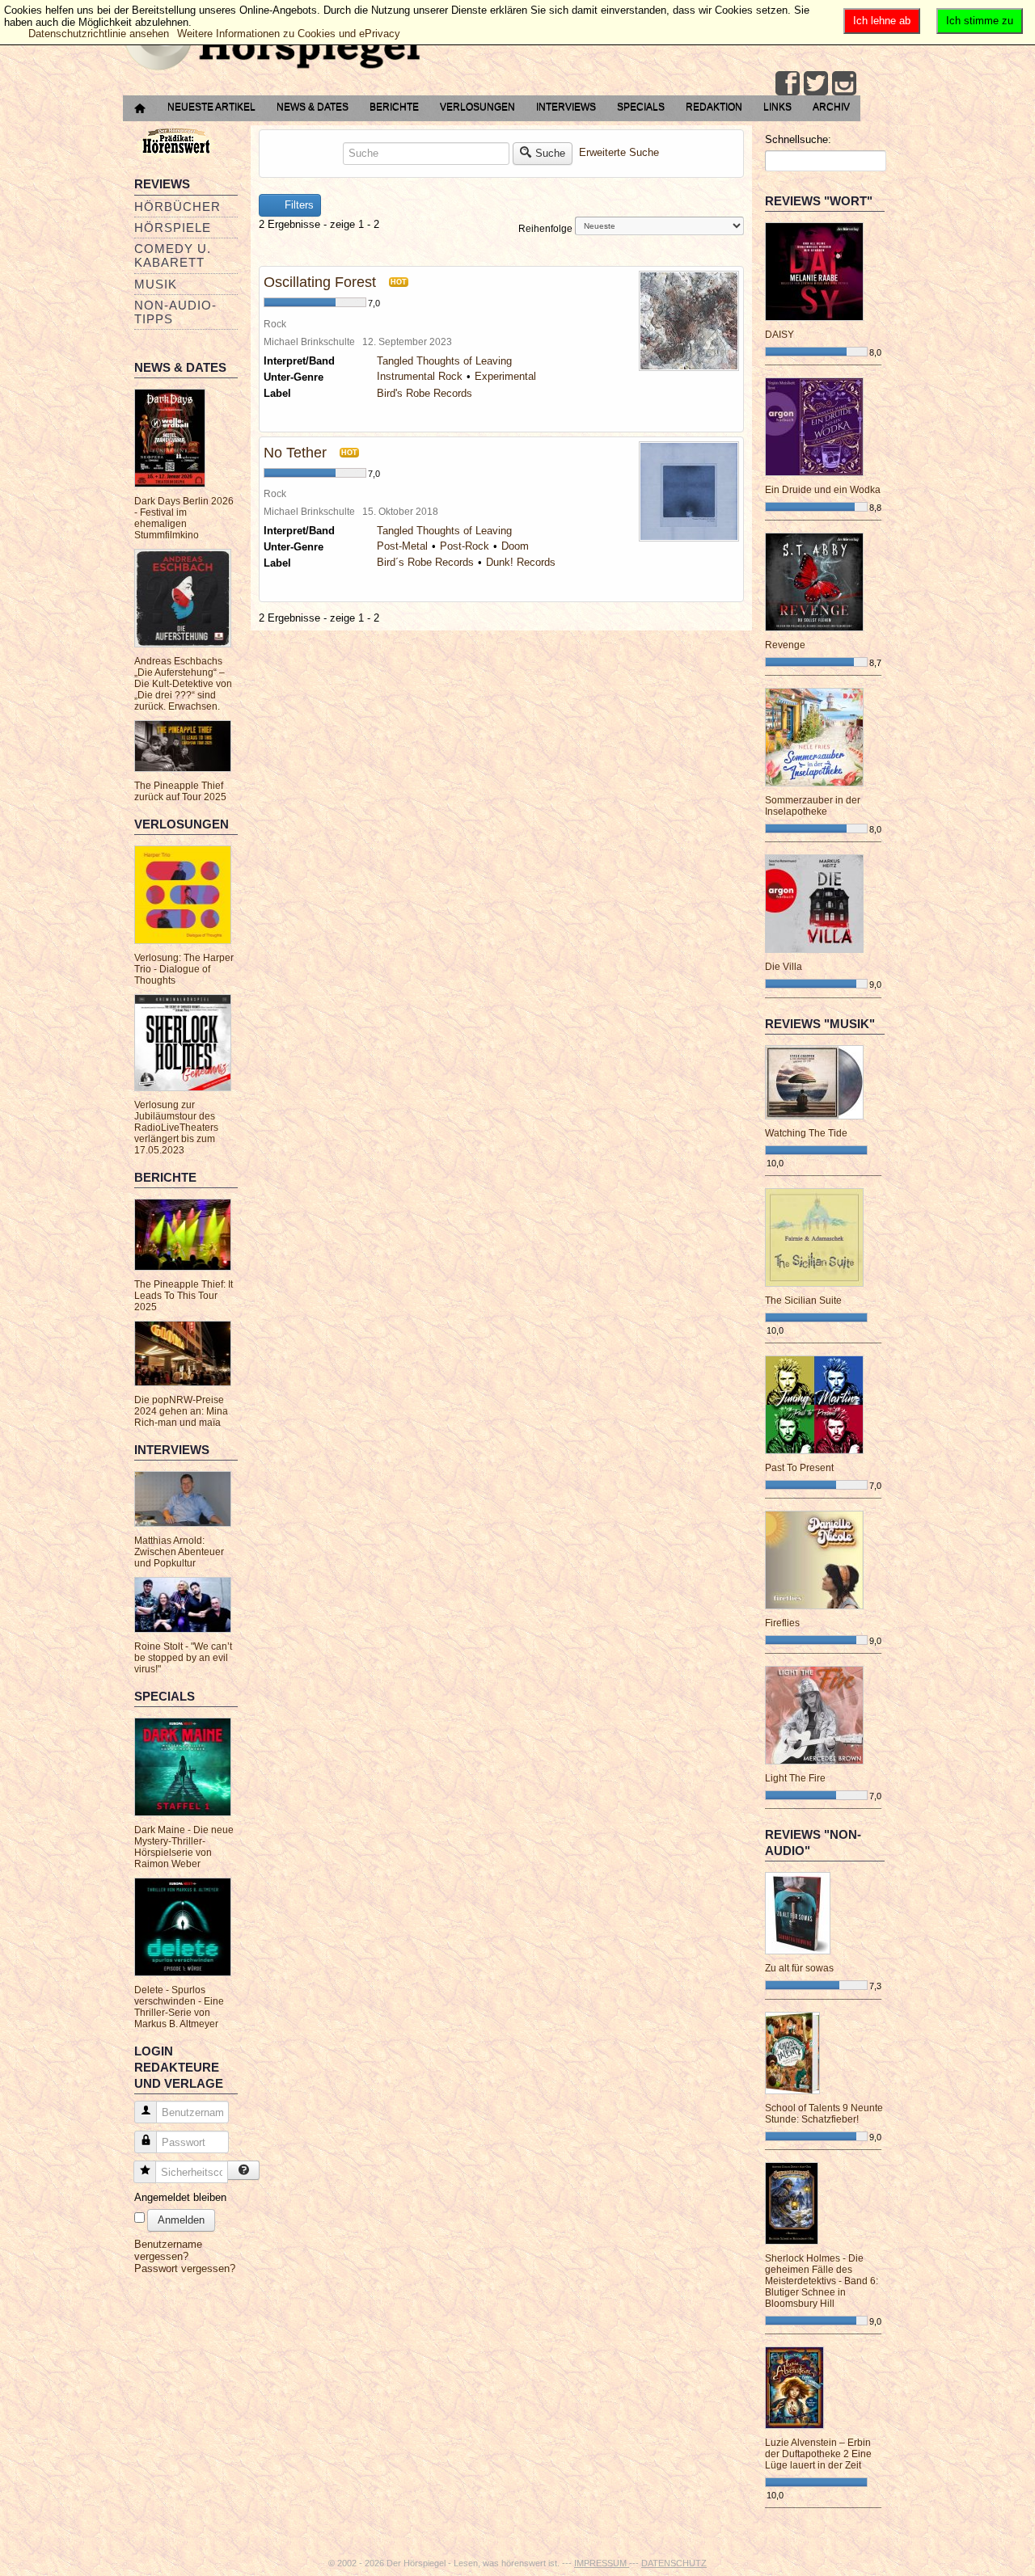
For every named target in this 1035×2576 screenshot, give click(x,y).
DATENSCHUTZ (674, 2563)
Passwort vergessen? (185, 2268)
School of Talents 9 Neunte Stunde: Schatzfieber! (824, 2114)
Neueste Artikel (211, 107)
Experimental (505, 376)
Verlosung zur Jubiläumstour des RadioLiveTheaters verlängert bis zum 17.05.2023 (176, 1128)
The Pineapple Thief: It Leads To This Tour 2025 (184, 1296)
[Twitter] (816, 83)
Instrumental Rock (420, 376)
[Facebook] (788, 83)
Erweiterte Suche (619, 152)
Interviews (566, 107)
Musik (156, 284)
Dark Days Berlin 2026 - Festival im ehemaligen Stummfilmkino (184, 518)
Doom (515, 546)
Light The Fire (795, 1778)
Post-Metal (402, 546)
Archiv (831, 107)
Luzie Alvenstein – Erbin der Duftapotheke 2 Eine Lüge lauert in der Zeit (818, 2454)
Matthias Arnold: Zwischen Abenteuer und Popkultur (179, 1552)
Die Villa (784, 967)
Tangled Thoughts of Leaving (444, 361)
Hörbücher (177, 207)
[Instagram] (844, 83)
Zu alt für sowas (799, 1968)
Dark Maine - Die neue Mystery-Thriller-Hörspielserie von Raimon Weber (184, 1847)
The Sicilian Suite (803, 1301)
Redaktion (714, 107)
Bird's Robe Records (425, 393)
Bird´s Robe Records (425, 562)
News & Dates (313, 107)
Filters (298, 205)
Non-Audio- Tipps (175, 312)
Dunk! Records (521, 562)
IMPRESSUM (602, 2563)
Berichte (394, 107)
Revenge (785, 645)
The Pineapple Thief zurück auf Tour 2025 (180, 791)
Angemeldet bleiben (180, 2197)
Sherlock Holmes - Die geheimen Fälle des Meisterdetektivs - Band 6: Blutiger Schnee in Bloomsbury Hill (822, 2281)
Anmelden (181, 2220)
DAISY (779, 335)
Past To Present (799, 1468)
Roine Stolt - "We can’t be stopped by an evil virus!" (183, 1658)
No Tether (295, 453)
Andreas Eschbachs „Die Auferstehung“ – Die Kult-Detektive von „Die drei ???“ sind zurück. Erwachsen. (183, 684)
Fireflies (782, 1623)
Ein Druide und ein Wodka (823, 490)
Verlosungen (477, 107)
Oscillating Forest (320, 282)
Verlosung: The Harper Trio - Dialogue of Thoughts (184, 969)
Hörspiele (173, 228)
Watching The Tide (806, 1133)
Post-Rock (465, 546)
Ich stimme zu (980, 21)
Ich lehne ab (882, 21)
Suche (550, 153)
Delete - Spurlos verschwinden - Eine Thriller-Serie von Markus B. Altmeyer (179, 2007)
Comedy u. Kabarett (173, 255)
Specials (641, 107)
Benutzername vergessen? (168, 2250)
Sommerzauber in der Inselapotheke (813, 806)
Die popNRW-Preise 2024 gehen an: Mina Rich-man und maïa (181, 1411)
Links (777, 107)
